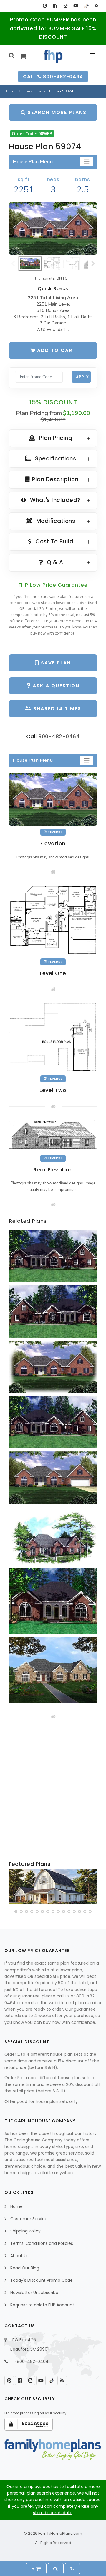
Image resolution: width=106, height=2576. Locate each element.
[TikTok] (86, 6)
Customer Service (29, 2219)
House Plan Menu (33, 162)
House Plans (34, 91)
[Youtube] (76, 6)
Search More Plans (56, 112)
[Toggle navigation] (87, 162)
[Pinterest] (45, 6)
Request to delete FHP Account (42, 2305)
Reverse (55, 832)
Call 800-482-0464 (53, 77)
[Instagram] (66, 6)
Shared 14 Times (56, 709)
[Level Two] (53, 1037)
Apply (82, 377)
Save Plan (55, 663)
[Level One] (53, 919)
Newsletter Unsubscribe (34, 2293)
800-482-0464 (59, 736)
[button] (16, 1912)
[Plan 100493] (53, 1887)
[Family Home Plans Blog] (96, 6)
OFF (68, 278)
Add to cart (56, 350)
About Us (19, 2256)
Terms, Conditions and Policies (42, 2243)
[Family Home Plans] (53, 56)
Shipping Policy (25, 2231)
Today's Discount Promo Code (42, 2280)
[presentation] (14, 1888)
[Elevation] (53, 228)
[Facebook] (55, 6)
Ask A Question (55, 686)
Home (10, 91)
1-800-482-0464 (31, 2361)
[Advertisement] (53, 1790)
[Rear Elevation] (53, 1135)
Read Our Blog (25, 2268)
